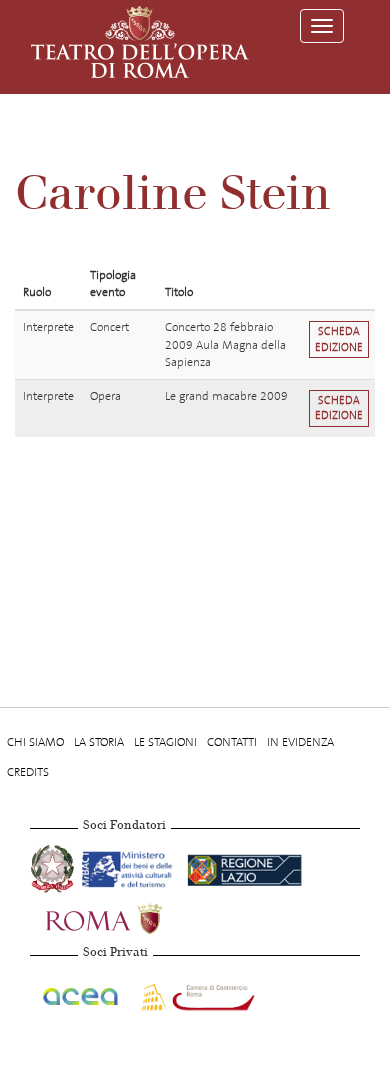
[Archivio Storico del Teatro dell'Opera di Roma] (140, 42)
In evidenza (300, 742)
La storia (99, 742)
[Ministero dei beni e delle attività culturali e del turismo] (130, 866)
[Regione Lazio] (244, 866)
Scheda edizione (339, 339)
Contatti (232, 742)
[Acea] (81, 993)
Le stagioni (165, 742)
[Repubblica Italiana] (54, 866)
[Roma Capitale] (130, 916)
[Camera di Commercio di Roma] (196, 993)
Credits (28, 772)
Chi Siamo (35, 742)
